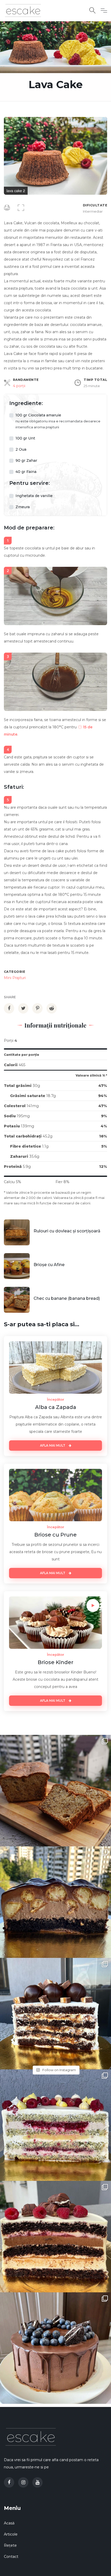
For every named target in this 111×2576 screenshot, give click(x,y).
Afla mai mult (53, 1445)
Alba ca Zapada (56, 1407)
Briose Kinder (55, 1662)
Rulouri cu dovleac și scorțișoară (67, 1231)
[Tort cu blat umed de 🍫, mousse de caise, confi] (55, 2237)
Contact (11, 2557)
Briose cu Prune (55, 1535)
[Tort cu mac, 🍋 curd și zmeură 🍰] (55, 2125)
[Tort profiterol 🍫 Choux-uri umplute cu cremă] (55, 1902)
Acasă (9, 2523)
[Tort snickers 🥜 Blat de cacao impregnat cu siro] (55, 2014)
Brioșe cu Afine (49, 1265)
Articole (11, 2534)
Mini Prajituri (15, 978)
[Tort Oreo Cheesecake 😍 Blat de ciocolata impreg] (55, 2348)
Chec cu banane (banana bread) (67, 1298)
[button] (102, 122)
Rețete (10, 2545)
